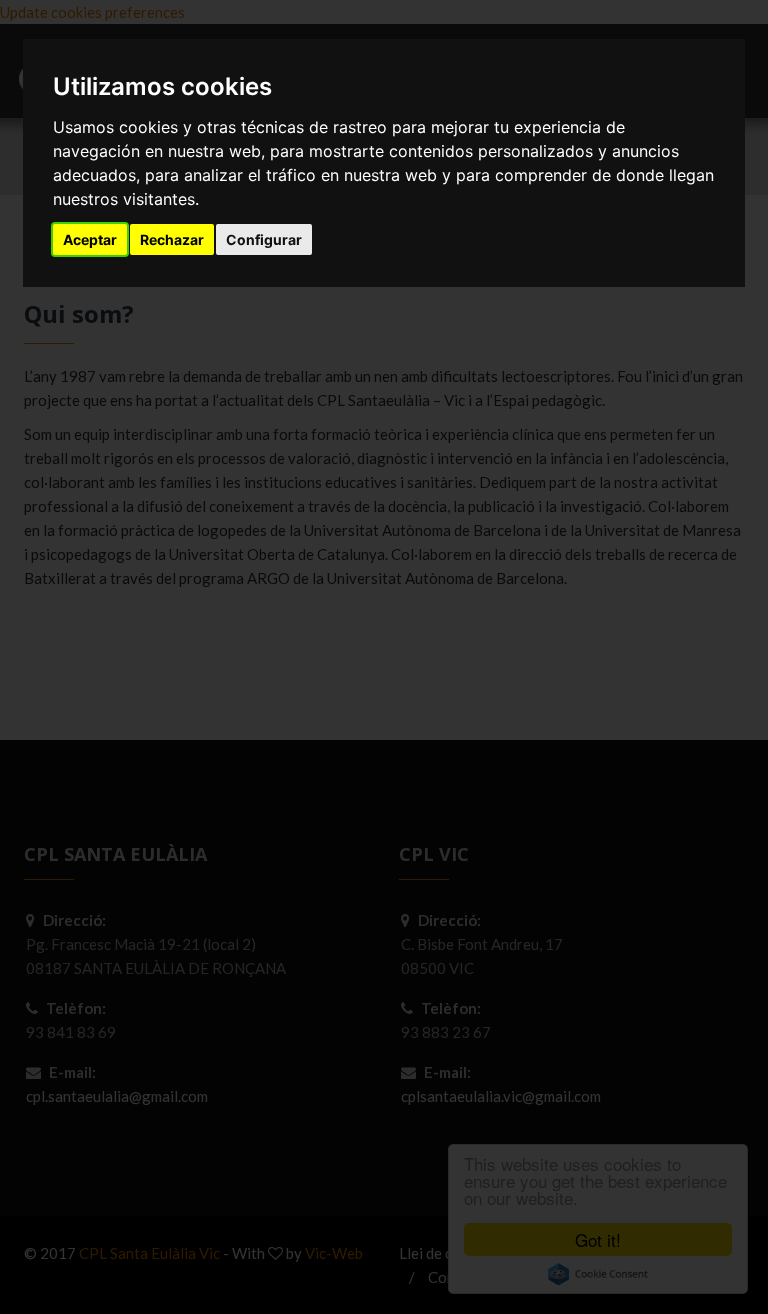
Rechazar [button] (172, 239)
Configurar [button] (264, 239)
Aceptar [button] (90, 239)
